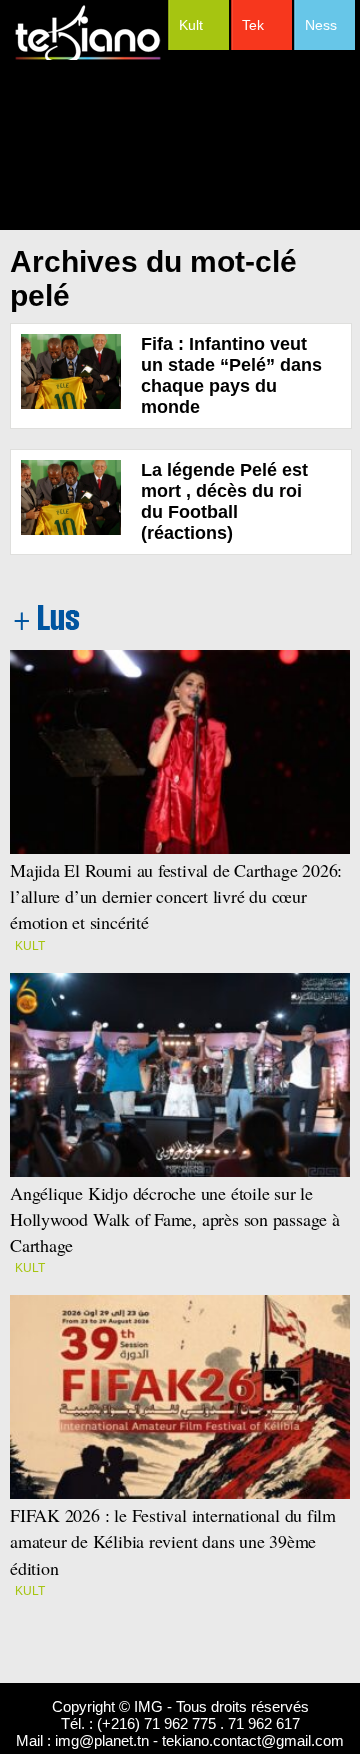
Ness (321, 25)
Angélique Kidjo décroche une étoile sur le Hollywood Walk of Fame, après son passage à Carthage (175, 1219)
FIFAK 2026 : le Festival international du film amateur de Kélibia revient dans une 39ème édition (173, 1541)
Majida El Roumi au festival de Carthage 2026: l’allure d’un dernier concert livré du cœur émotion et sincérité (179, 896)
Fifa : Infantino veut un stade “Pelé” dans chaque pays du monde (231, 375)
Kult (191, 25)
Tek (253, 25)
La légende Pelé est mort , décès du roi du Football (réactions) (224, 501)
